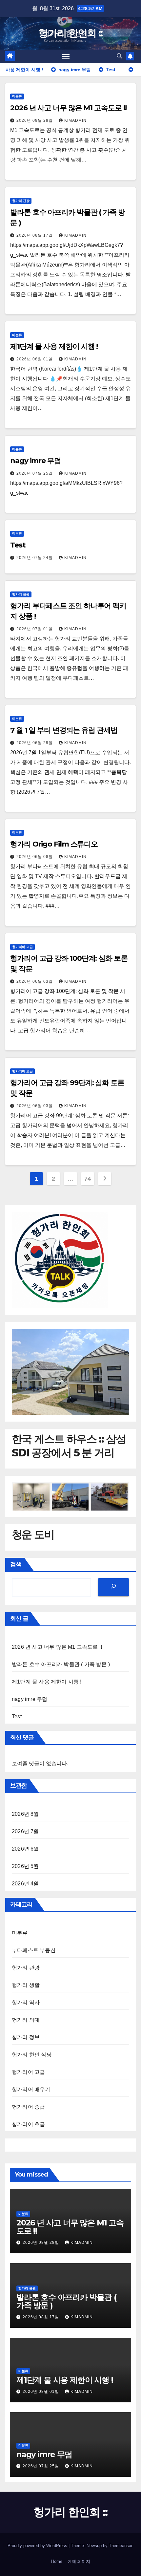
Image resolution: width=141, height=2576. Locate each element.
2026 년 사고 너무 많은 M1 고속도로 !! (68, 108)
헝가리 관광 (21, 201)
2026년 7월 (25, 1831)
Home (57, 2561)
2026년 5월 (25, 1866)
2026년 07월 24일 (35, 558)
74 (87, 1179)
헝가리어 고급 (22, 947)
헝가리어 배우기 (31, 2089)
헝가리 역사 (26, 2002)
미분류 (17, 96)
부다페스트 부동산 (34, 1950)
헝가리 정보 (26, 2037)
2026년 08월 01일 (35, 359)
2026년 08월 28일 (35, 120)
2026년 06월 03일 (35, 981)
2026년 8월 (25, 1814)
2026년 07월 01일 (35, 629)
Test (18, 545)
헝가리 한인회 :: (70, 33)
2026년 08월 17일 (35, 235)
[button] (119, 56)
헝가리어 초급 (28, 2124)
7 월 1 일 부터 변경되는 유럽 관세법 (64, 730)
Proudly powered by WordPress (38, 2546)
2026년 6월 (25, 1849)
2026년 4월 (25, 1884)
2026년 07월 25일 (35, 473)
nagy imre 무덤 (36, 461)
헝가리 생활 (26, 1985)
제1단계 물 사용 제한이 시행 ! (54, 346)
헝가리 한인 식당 (32, 2055)
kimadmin (75, 120)
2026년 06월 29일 (35, 743)
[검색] (113, 1587)
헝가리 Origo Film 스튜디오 (54, 844)
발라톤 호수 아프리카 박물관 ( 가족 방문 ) (61, 1664)
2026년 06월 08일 (35, 857)
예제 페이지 (79, 2561)
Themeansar (121, 2546)
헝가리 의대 (26, 2020)
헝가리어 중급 (28, 2107)
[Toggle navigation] (66, 56)
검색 (16, 1564)
